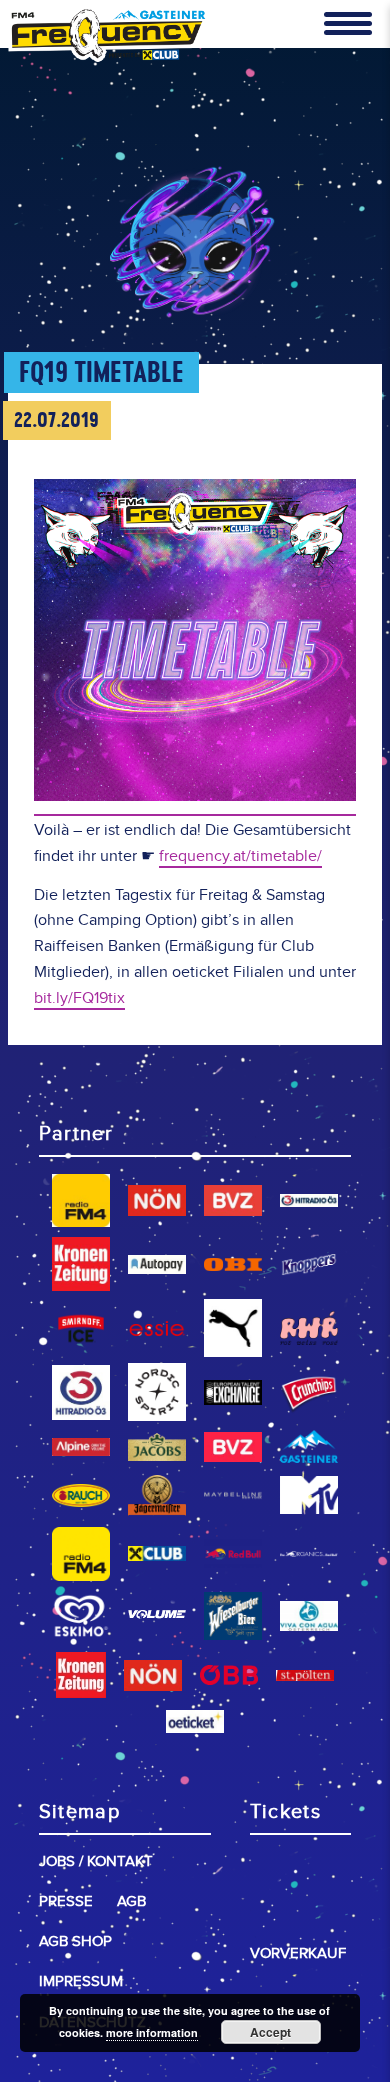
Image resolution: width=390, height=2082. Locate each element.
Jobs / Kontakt (96, 1861)
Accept (270, 2032)
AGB (131, 1901)
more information (152, 2032)
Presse (66, 1901)
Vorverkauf (298, 1953)
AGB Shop (75, 1941)
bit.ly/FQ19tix (79, 998)
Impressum (81, 1981)
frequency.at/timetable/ (240, 856)
